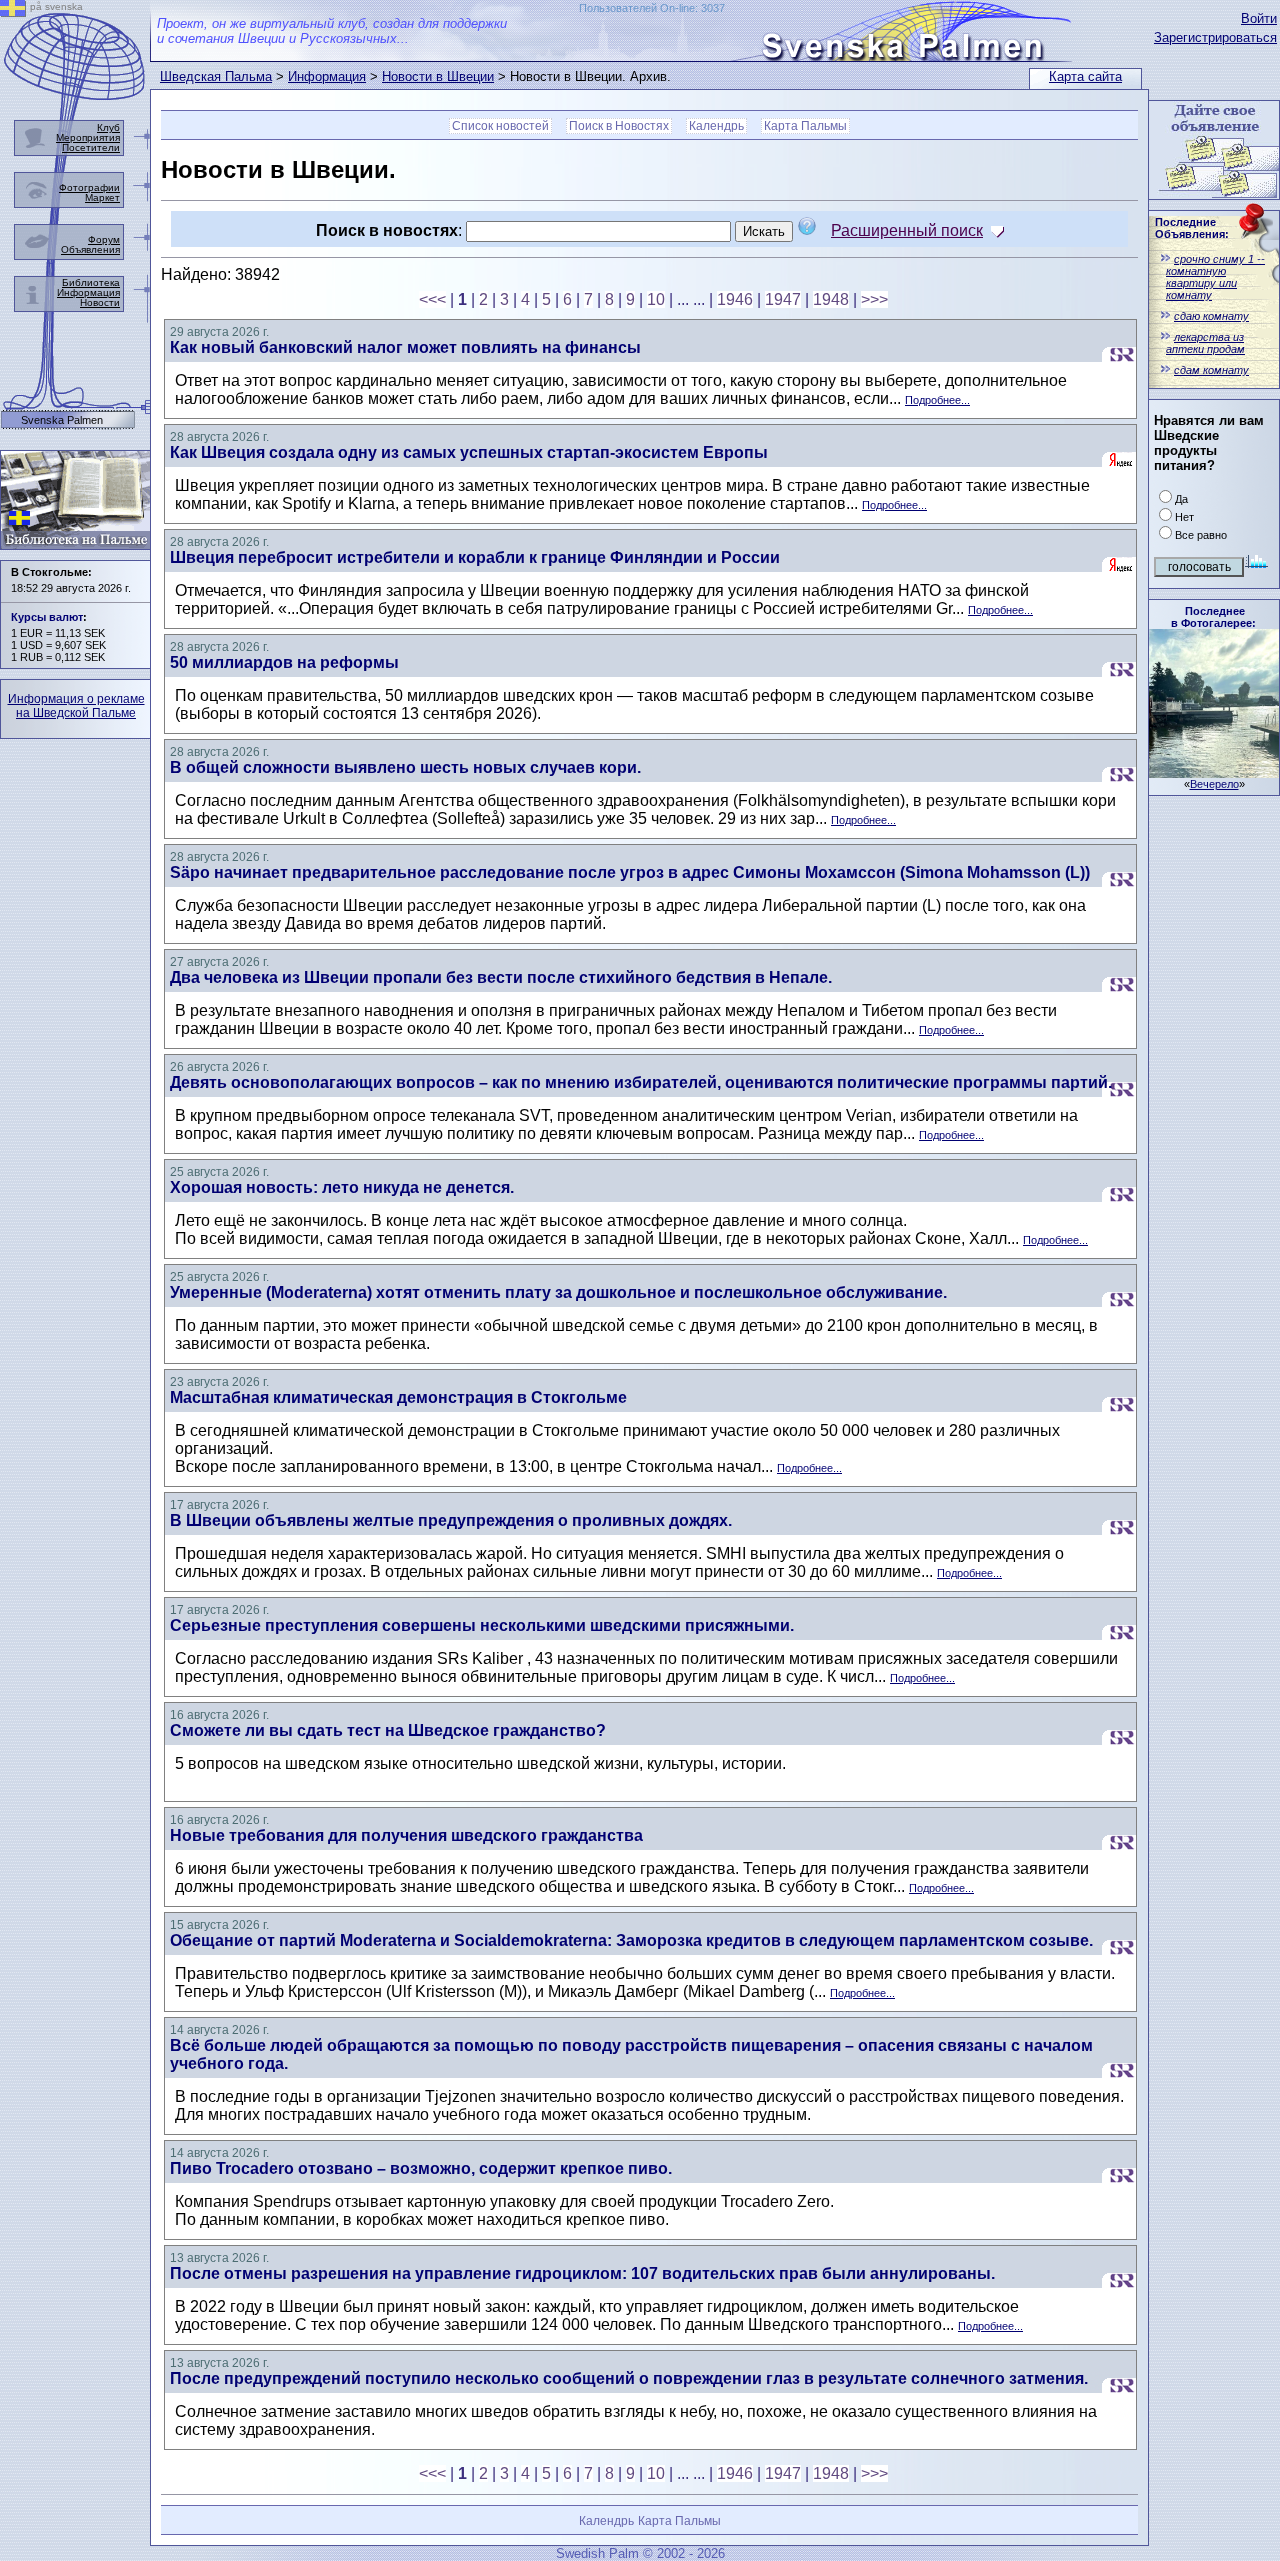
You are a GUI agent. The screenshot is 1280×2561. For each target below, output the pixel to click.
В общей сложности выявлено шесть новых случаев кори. (405, 767)
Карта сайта (1085, 76)
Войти (1259, 18)
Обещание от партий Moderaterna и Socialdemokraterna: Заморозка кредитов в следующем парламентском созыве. (631, 1940)
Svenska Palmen (62, 420)
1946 (735, 299)
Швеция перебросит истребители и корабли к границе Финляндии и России (475, 557)
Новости (100, 302)
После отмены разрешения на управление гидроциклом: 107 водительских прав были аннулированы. (582, 2273)
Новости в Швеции (438, 76)
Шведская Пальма (216, 76)
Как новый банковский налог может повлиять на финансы (405, 347)
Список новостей (500, 126)
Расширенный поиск (907, 230)
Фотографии (89, 187)
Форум (104, 239)
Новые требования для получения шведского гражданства (406, 1835)
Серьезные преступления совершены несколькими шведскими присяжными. (482, 1625)
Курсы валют (47, 617)
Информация (327, 76)
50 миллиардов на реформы (284, 662)
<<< (432, 299)
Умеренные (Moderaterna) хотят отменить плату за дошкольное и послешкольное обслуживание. (558, 1292)
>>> (874, 299)
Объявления (90, 249)
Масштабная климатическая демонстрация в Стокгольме (398, 1397)
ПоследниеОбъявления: (1192, 228)
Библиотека (91, 282)
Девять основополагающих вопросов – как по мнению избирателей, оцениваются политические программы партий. (641, 1082)
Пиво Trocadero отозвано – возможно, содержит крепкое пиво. (421, 2168)
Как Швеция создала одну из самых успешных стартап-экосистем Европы (469, 452)
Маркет (102, 197)
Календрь (716, 126)
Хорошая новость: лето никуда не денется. (342, 1187)
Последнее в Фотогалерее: (1213, 617)
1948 (831, 299)
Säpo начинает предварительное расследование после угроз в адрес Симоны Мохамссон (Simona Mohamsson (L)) (630, 872)
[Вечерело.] (1214, 772)
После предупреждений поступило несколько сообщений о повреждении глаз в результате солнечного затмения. (629, 2378)
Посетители (91, 147)
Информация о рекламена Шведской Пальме (76, 706)
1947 (783, 299)
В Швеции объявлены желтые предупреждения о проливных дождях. (451, 1520)
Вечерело (1214, 784)
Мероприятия (88, 137)
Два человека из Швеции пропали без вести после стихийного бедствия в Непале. (501, 977)
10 (656, 299)
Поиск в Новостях (619, 126)
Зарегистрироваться (1215, 37)
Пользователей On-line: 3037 (652, 8)
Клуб (108, 127)
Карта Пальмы (805, 126)
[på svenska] (13, 11)
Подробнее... (937, 400)
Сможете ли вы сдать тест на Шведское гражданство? (388, 1730)
